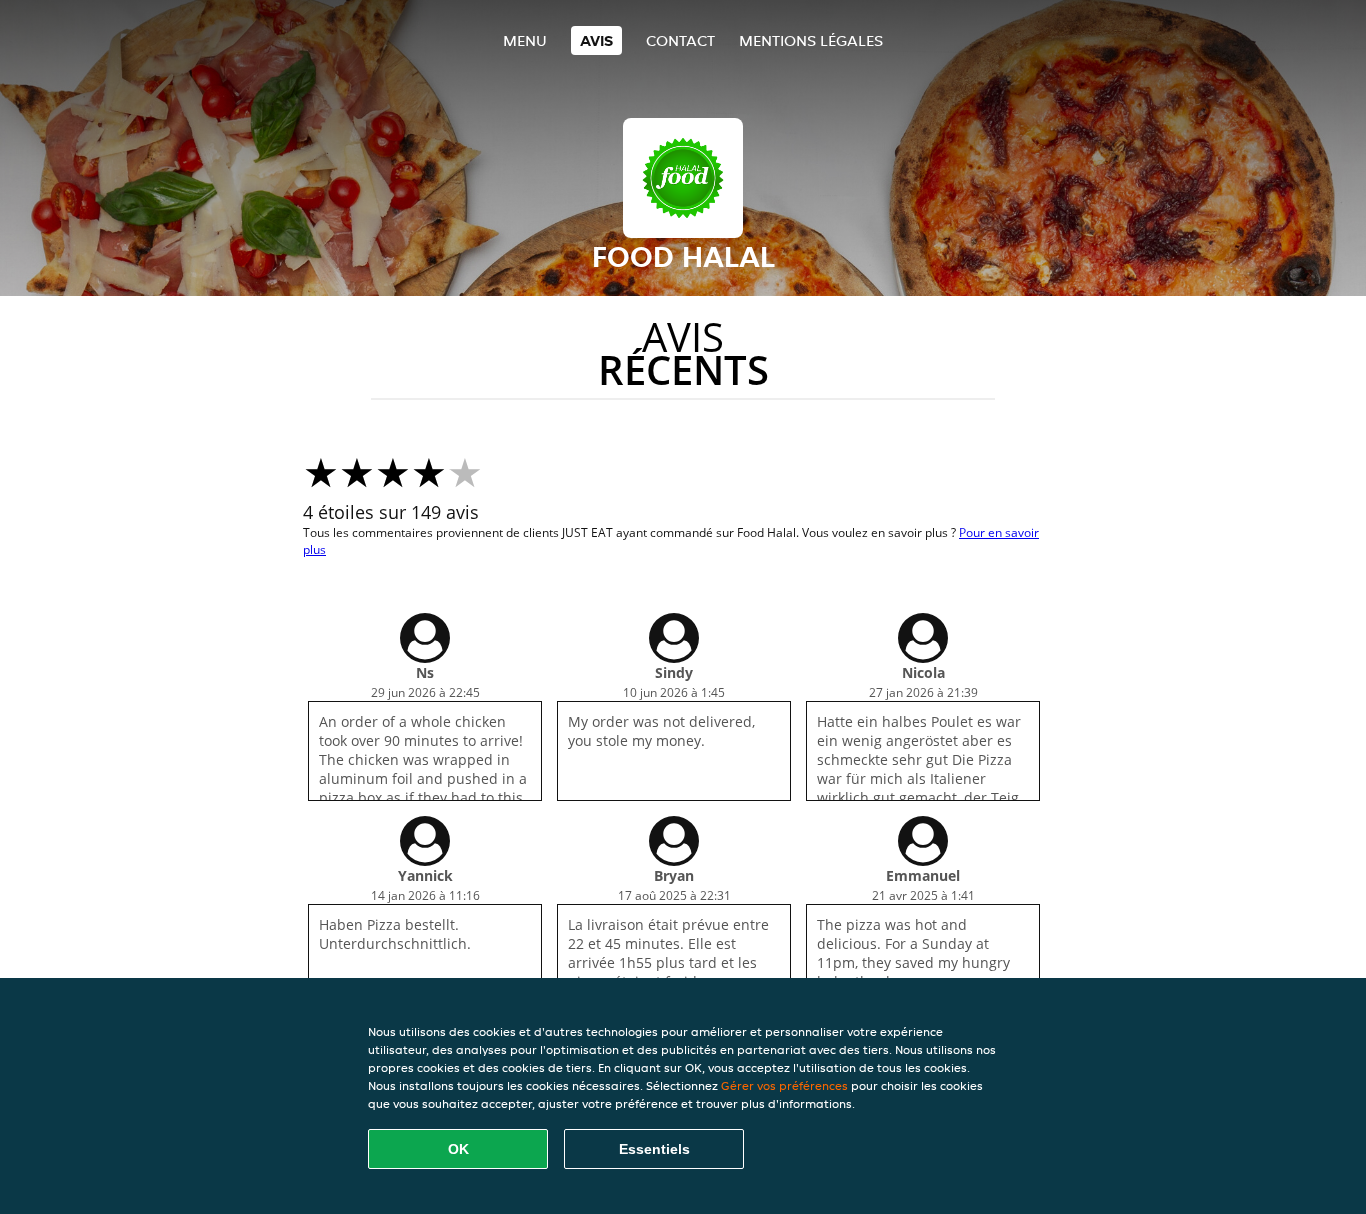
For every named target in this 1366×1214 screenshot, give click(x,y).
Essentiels (654, 1149)
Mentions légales (811, 40)
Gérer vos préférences (784, 1085)
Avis (596, 40)
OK (458, 1149)
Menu (525, 40)
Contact (680, 40)
